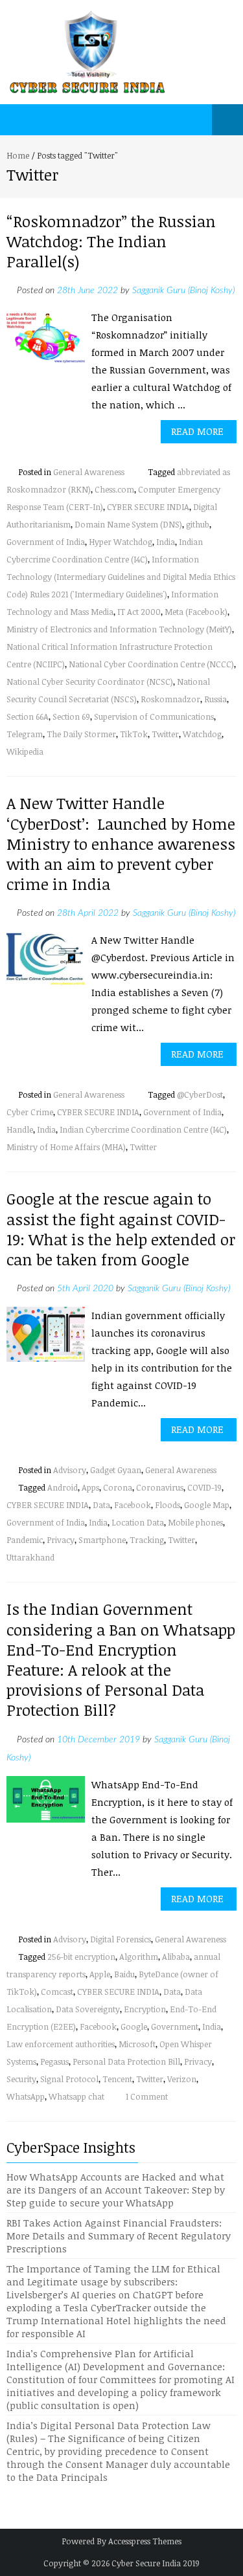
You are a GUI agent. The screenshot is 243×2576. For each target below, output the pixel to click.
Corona (118, 1487)
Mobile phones (195, 1522)
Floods (168, 1505)
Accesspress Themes (145, 2541)
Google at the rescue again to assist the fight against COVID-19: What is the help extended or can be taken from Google (121, 1229)
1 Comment (147, 2096)
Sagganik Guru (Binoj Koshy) (183, 291)
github (198, 524)
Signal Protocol (69, 2079)
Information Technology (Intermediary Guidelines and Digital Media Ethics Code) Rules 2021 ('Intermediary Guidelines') (121, 577)
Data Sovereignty (88, 2009)
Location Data (138, 1522)
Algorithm (139, 1957)
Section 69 (71, 716)
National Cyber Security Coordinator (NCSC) (90, 682)
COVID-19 (204, 1487)
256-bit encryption (81, 1957)
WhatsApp (26, 2096)
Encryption (145, 2009)
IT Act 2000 (139, 612)
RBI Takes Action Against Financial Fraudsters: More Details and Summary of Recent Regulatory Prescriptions (119, 2236)
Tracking (147, 1540)
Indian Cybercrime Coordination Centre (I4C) (143, 1129)
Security (21, 2079)
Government (175, 2026)
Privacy (61, 1540)
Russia (215, 699)
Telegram (25, 734)
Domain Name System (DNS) (128, 524)
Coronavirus (160, 1487)
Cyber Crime (30, 1112)
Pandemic (25, 1540)
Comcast (57, 1992)
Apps (90, 1487)
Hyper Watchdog (121, 542)
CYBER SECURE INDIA (148, 507)
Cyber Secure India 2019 (156, 2563)
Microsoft (137, 2044)
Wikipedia (25, 751)
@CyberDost (200, 1094)
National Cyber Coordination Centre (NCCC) (151, 664)
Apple (100, 1974)
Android (63, 1487)
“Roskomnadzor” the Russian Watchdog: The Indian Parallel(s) (111, 241)
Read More (197, 431)
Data (101, 1505)
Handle (20, 1129)
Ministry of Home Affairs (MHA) (66, 1147)
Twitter (165, 734)
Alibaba (176, 1957)
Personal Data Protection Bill (126, 2061)
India (166, 542)
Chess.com (114, 489)
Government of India (46, 542)
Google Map (207, 1505)
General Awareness (89, 472)
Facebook (133, 1505)
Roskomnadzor (170, 699)
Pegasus (54, 2061)
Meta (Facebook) (196, 612)
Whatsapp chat (76, 2096)
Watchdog (202, 734)
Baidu (124, 1974)
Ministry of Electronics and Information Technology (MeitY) (119, 629)
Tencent (117, 2079)
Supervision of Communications (154, 716)
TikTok (134, 734)
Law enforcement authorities (61, 2044)
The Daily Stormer (81, 734)
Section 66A (28, 716)
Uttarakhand (30, 1557)
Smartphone (102, 1540)
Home (18, 155)
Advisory (70, 1470)
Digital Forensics (121, 1939)
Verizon (182, 2079)
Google (134, 2026)
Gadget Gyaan (116, 1470)
